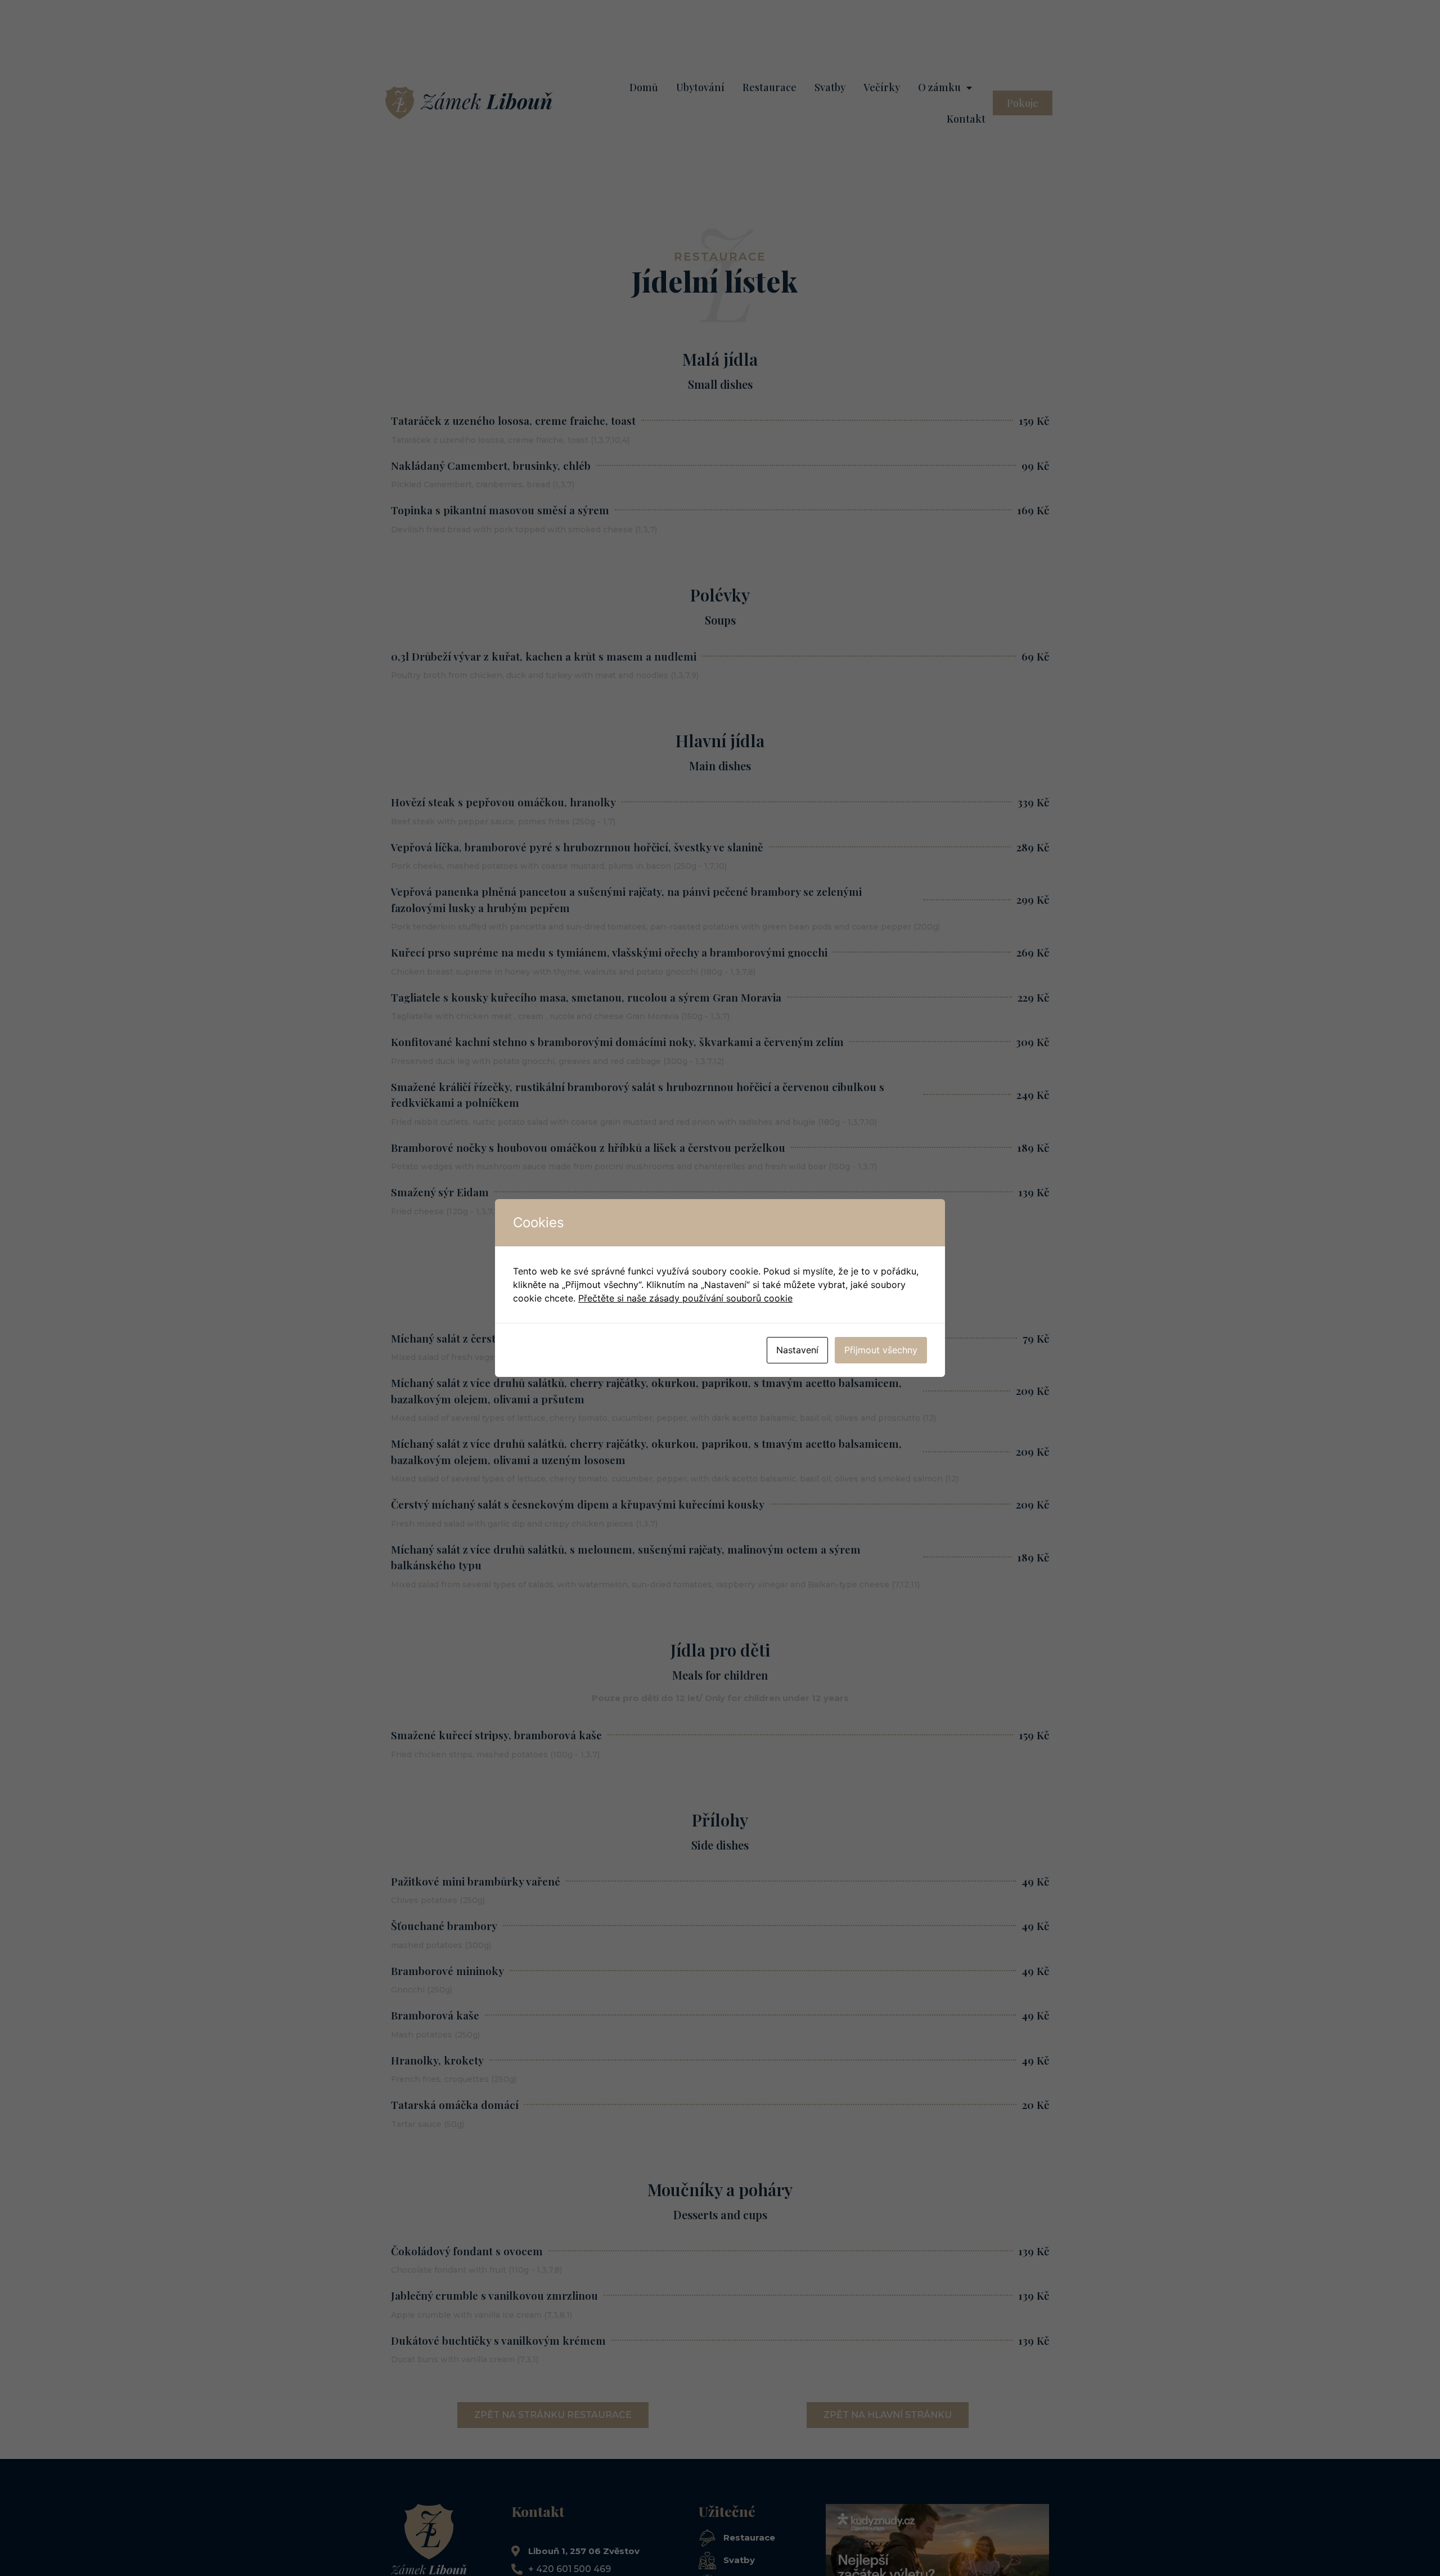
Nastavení (797, 1350)
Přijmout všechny (881, 1350)
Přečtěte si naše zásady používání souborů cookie (685, 1298)
